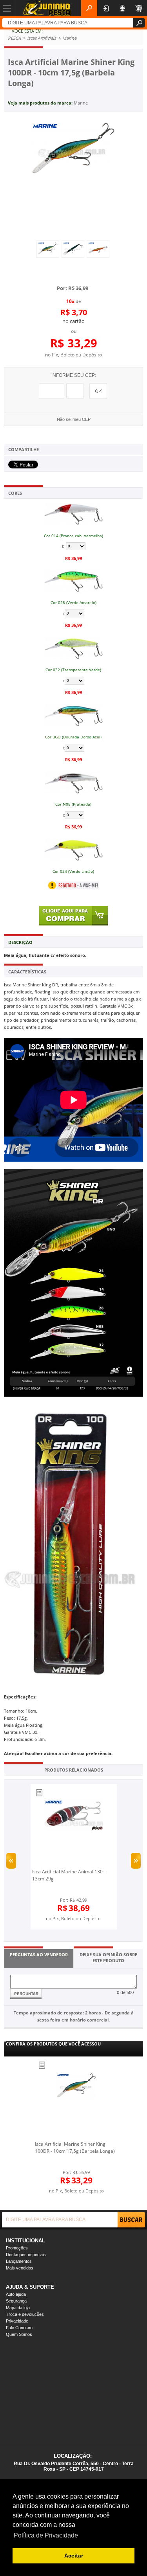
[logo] (47, 8)
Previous (11, 1861)
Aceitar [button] (74, 2556)
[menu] (8, 8)
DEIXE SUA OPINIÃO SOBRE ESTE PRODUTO (108, 1957)
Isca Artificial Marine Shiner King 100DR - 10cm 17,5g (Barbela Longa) (75, 2147)
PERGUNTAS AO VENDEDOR (39, 1954)
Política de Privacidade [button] (46, 2535)
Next (136, 1861)
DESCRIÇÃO (20, 942)
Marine (81, 103)
